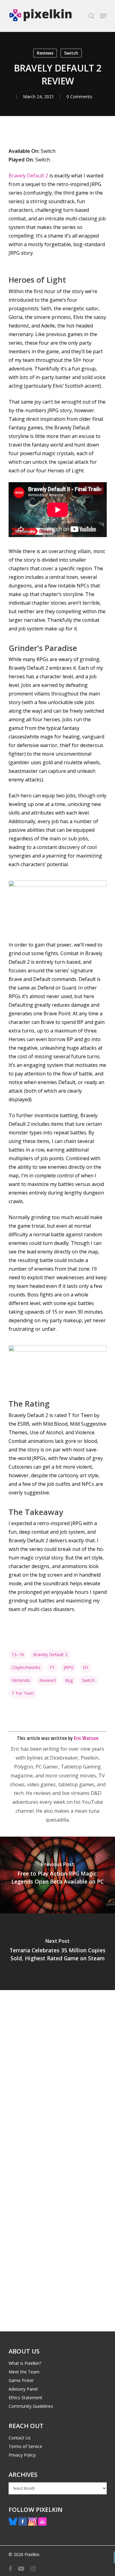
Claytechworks (26, 1667)
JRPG (69, 1667)
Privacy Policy (22, 2455)
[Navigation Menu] (103, 16)
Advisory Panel (23, 2389)
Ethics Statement (25, 2398)
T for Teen (23, 1693)
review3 (48, 1680)
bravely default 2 (50, 1654)
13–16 (18, 1654)
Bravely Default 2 (28, 176)
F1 (52, 1667)
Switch (71, 53)
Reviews (45, 53)
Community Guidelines (31, 2406)
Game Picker (21, 2380)
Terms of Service (25, 2446)
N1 (86, 1667)
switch (88, 1680)
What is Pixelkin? (25, 2363)
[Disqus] (58, 2075)
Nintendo (21, 1680)
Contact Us (20, 2438)
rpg (69, 1680)
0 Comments (79, 97)
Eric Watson (86, 1738)
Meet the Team (24, 2372)
